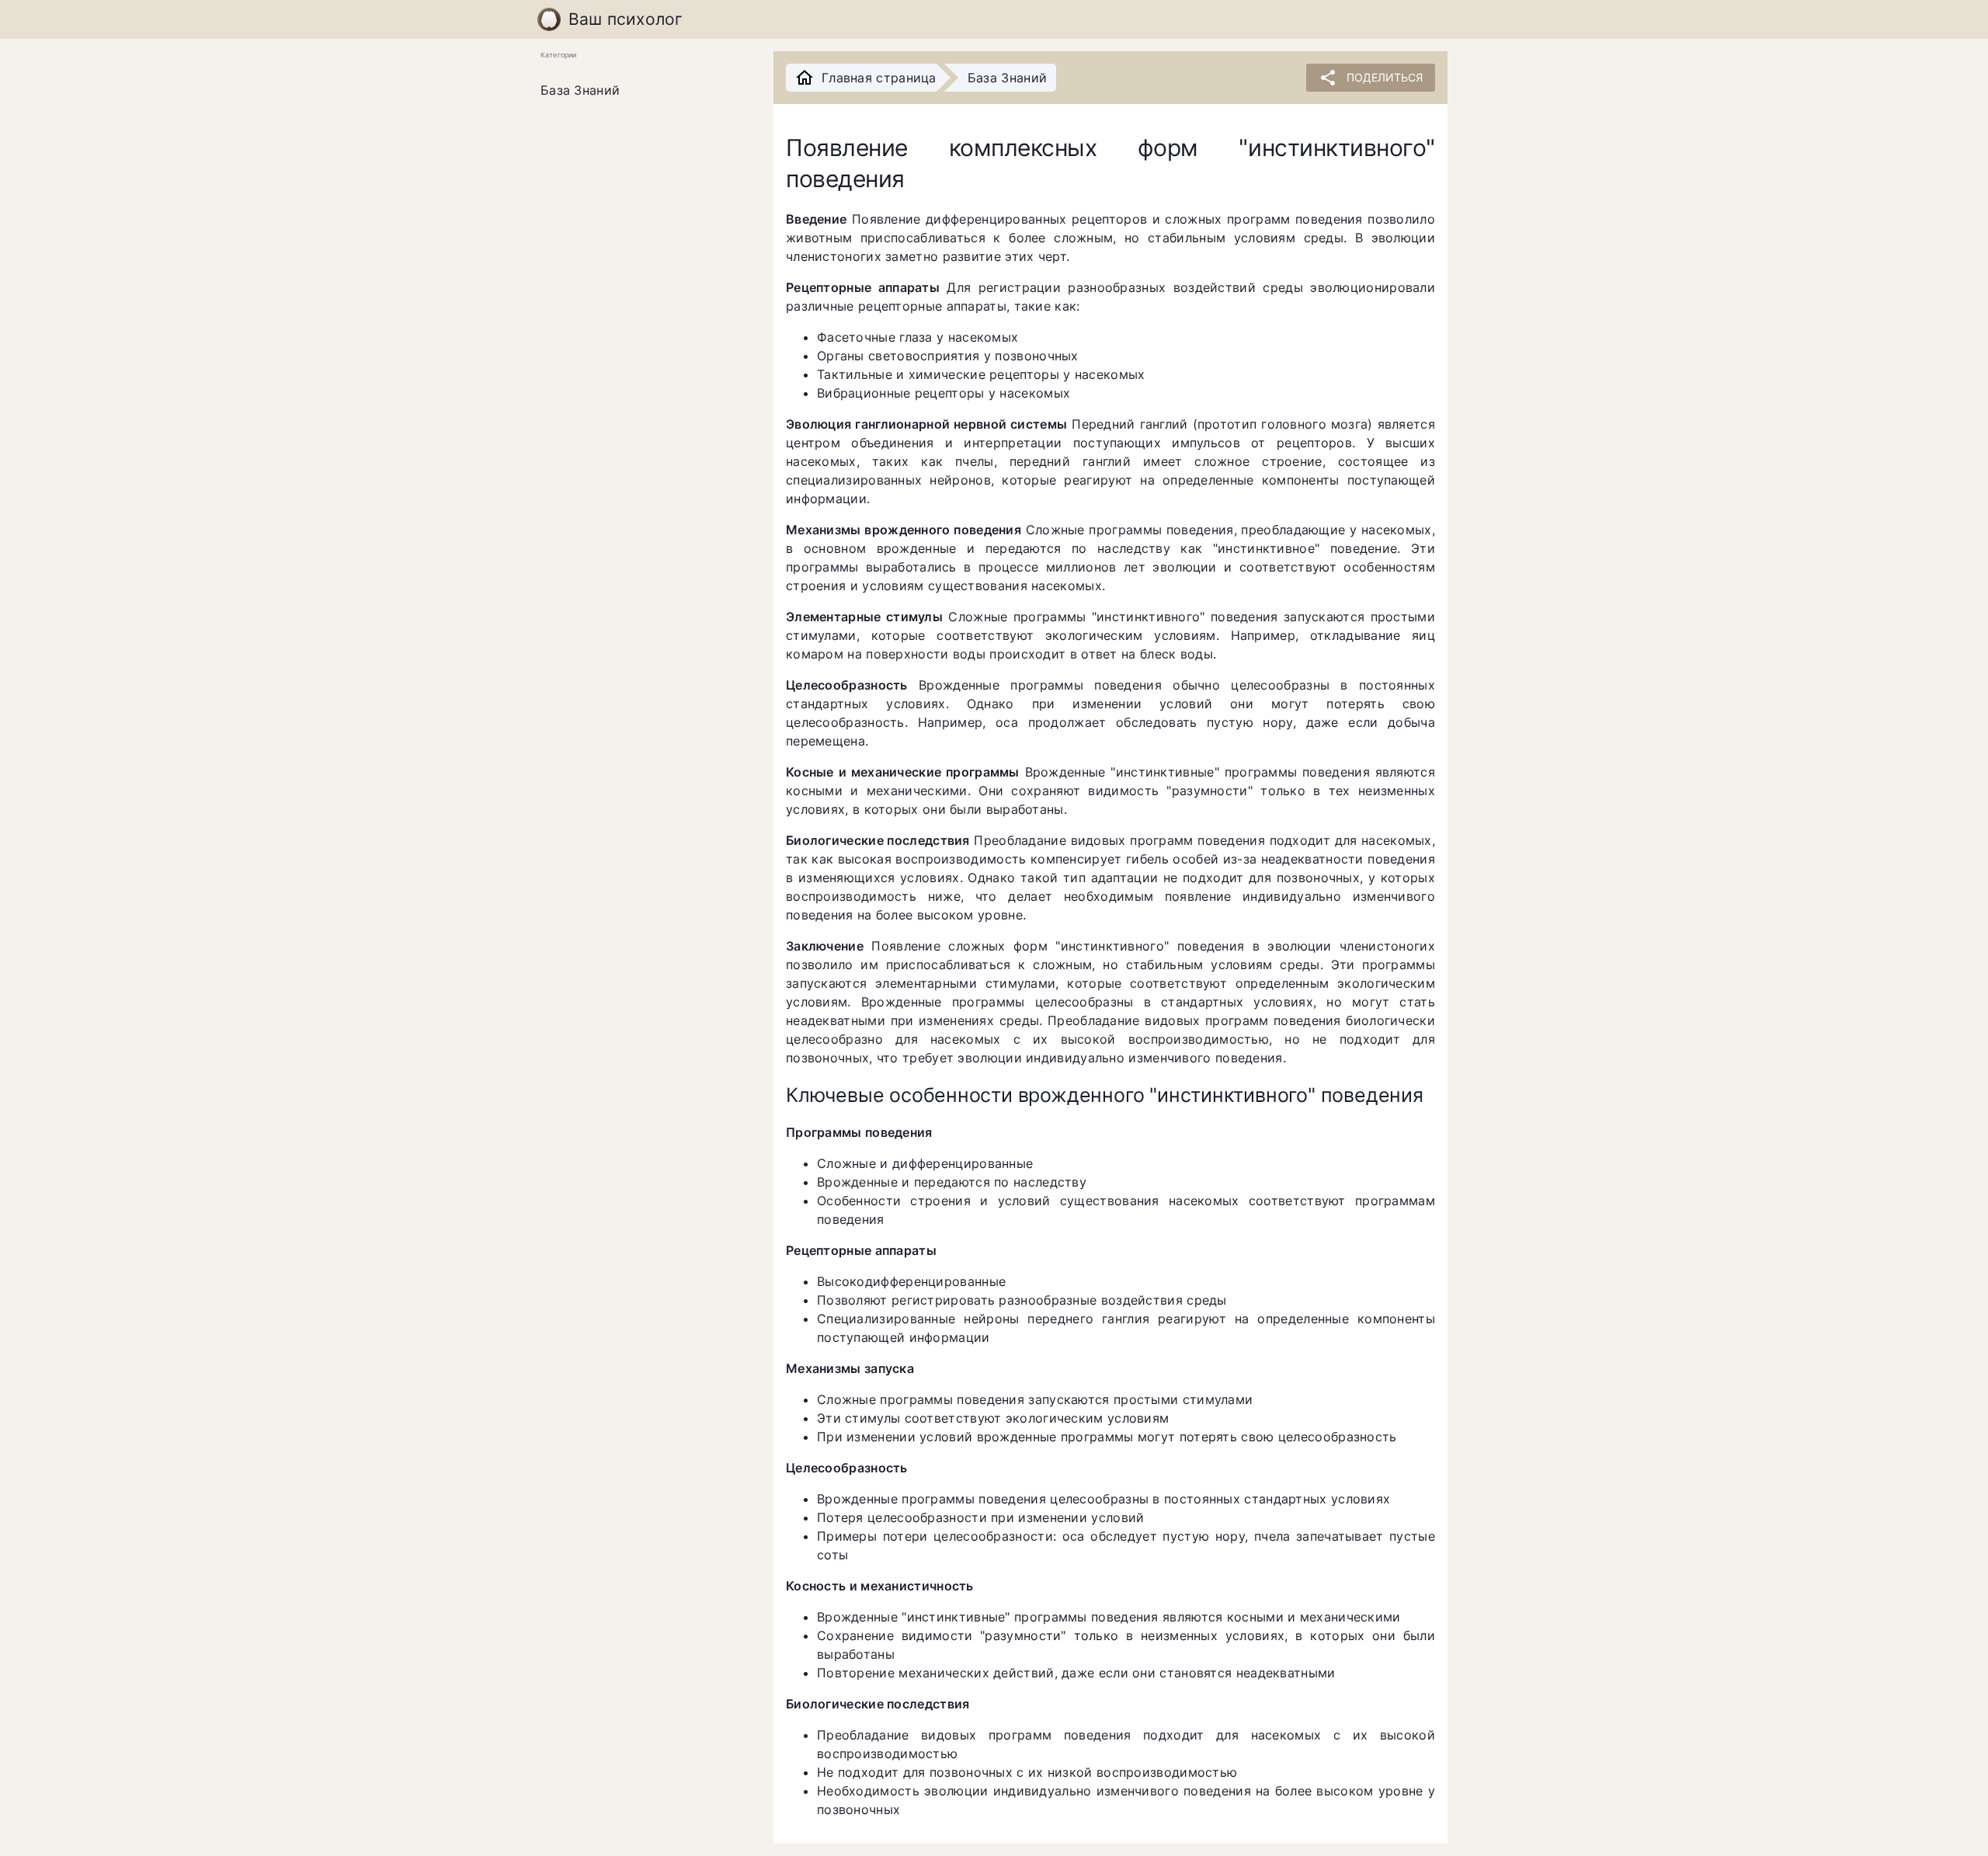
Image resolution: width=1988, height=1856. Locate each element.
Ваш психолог (626, 19)
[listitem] (645, 91)
